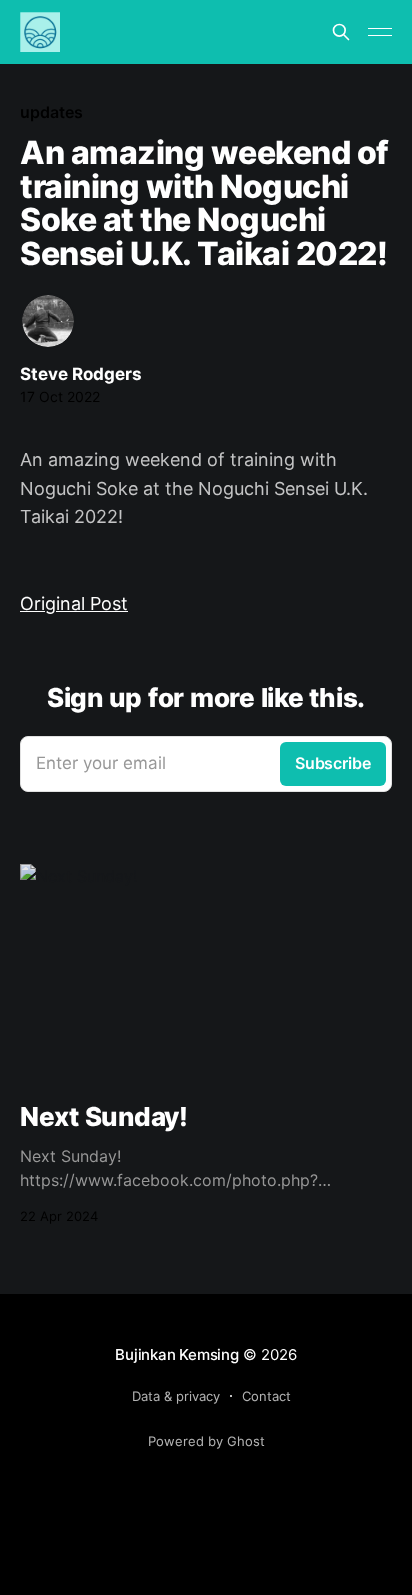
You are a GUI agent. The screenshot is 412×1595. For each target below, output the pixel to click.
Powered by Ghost (206, 1441)
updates (51, 112)
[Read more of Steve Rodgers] (48, 321)
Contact (266, 1396)
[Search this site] (341, 32)
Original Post (74, 603)
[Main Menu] (380, 32)
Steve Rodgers (81, 374)
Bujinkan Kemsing (176, 1354)
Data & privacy (176, 1396)
